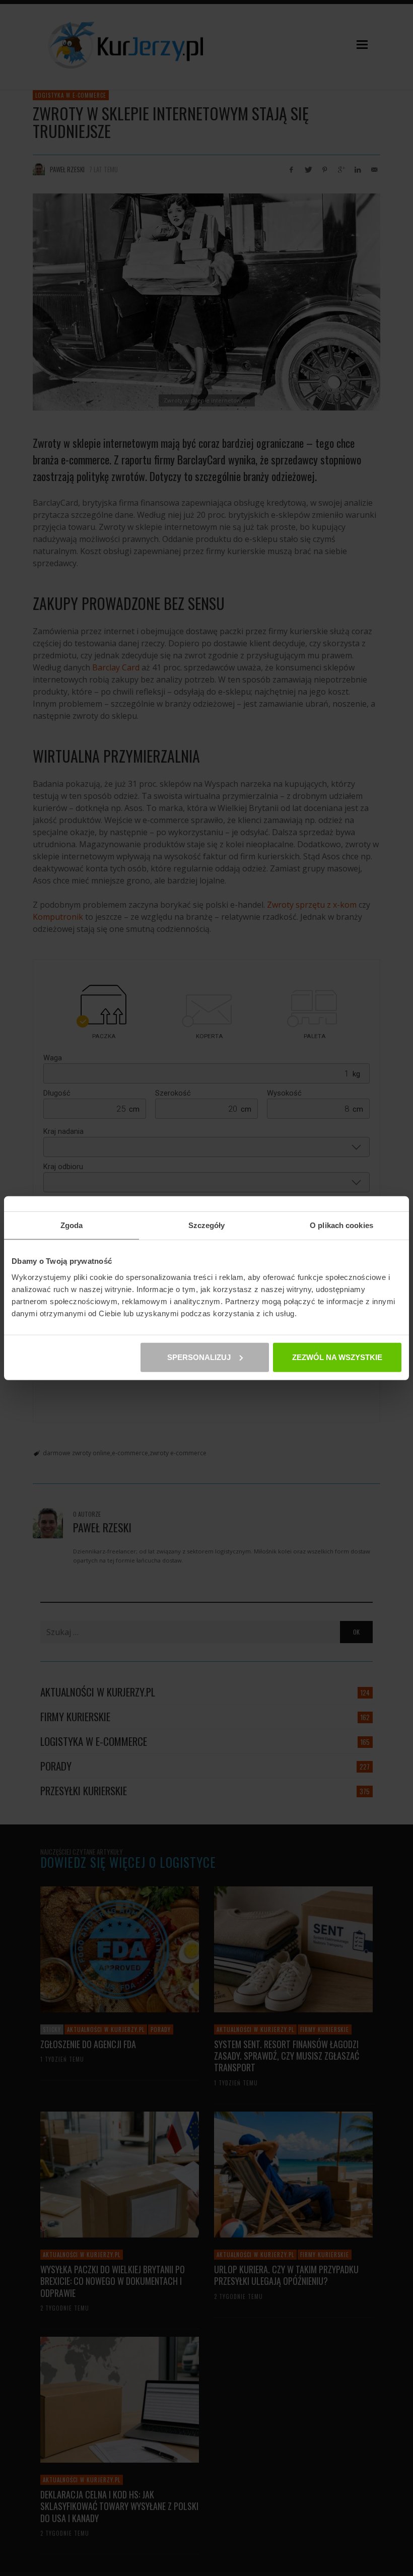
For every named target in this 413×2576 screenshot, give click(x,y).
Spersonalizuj (199, 1357)
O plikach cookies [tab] (341, 1225)
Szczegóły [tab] (207, 1225)
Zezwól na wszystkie (337, 1357)
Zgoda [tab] (72, 1225)
